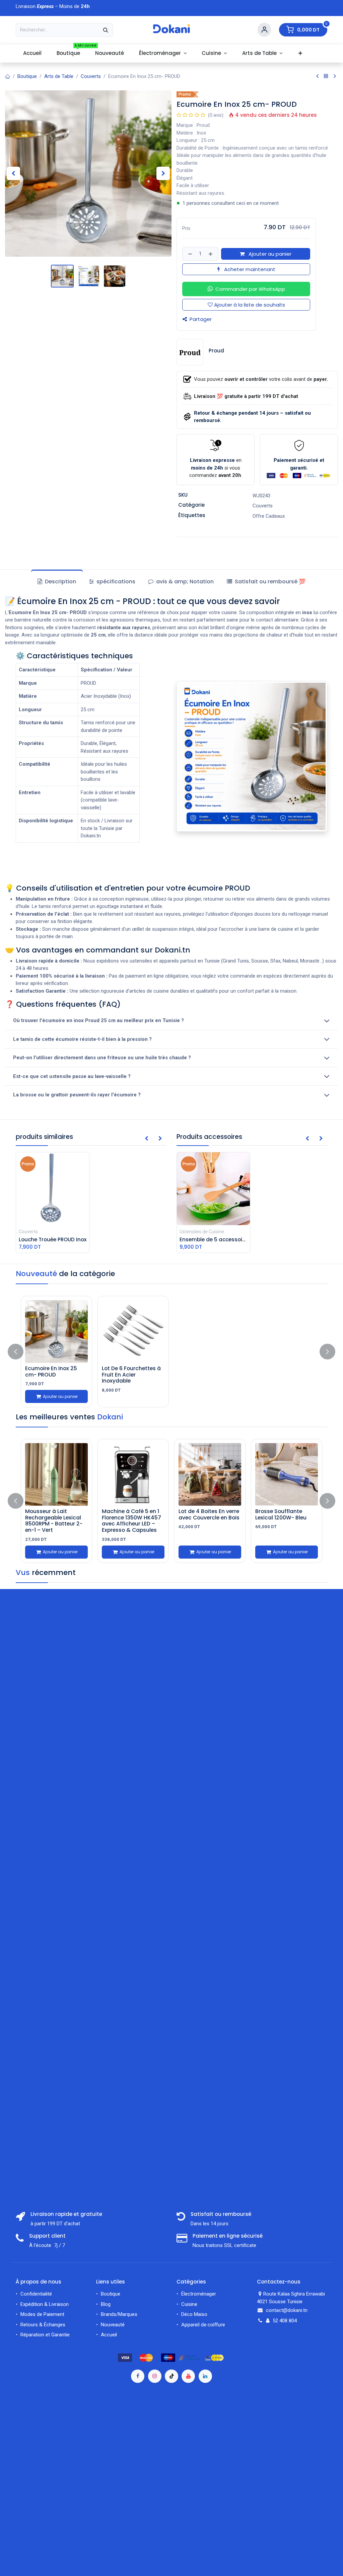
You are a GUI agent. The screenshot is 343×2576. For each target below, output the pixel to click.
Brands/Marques (119, 2314)
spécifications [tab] (115, 581)
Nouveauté (113, 2325)
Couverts (91, 76)
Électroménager (199, 2294)
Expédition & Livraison (45, 2304)
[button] (13, 173)
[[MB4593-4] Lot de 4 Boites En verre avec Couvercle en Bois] (210, 1474)
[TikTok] (171, 2376)
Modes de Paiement (42, 2314)
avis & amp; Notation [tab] (184, 581)
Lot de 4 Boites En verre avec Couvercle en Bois (209, 1514)
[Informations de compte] (264, 30)
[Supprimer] (189, 254)
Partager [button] (200, 319)
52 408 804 (285, 2321)
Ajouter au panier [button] (269, 254)
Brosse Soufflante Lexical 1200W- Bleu (281, 1514)
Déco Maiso (194, 2314)
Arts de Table (59, 76)
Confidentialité (36, 2294)
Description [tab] (60, 581)
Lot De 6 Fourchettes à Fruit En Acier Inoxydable (131, 1375)
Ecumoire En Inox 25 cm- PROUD (51, 1372)
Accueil (109, 2335)
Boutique (27, 76)
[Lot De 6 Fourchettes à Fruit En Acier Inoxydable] (133, 1332)
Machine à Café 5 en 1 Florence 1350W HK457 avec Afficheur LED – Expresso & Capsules (131, 1521)
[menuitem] (32, 53)
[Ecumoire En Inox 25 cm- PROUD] (56, 1332)
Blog (106, 2304)
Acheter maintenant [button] (249, 269)
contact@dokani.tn (287, 2310)
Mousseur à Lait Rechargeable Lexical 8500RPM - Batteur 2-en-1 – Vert (54, 1521)
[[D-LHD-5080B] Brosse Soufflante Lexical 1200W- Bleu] (287, 1474)
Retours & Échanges (43, 2325)
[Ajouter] (211, 254)
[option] (171, 1352)
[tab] (266, 582)
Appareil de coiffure (204, 2325)
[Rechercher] (106, 30)
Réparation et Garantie (45, 2335)
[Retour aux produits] (326, 76)
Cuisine (189, 2304)
